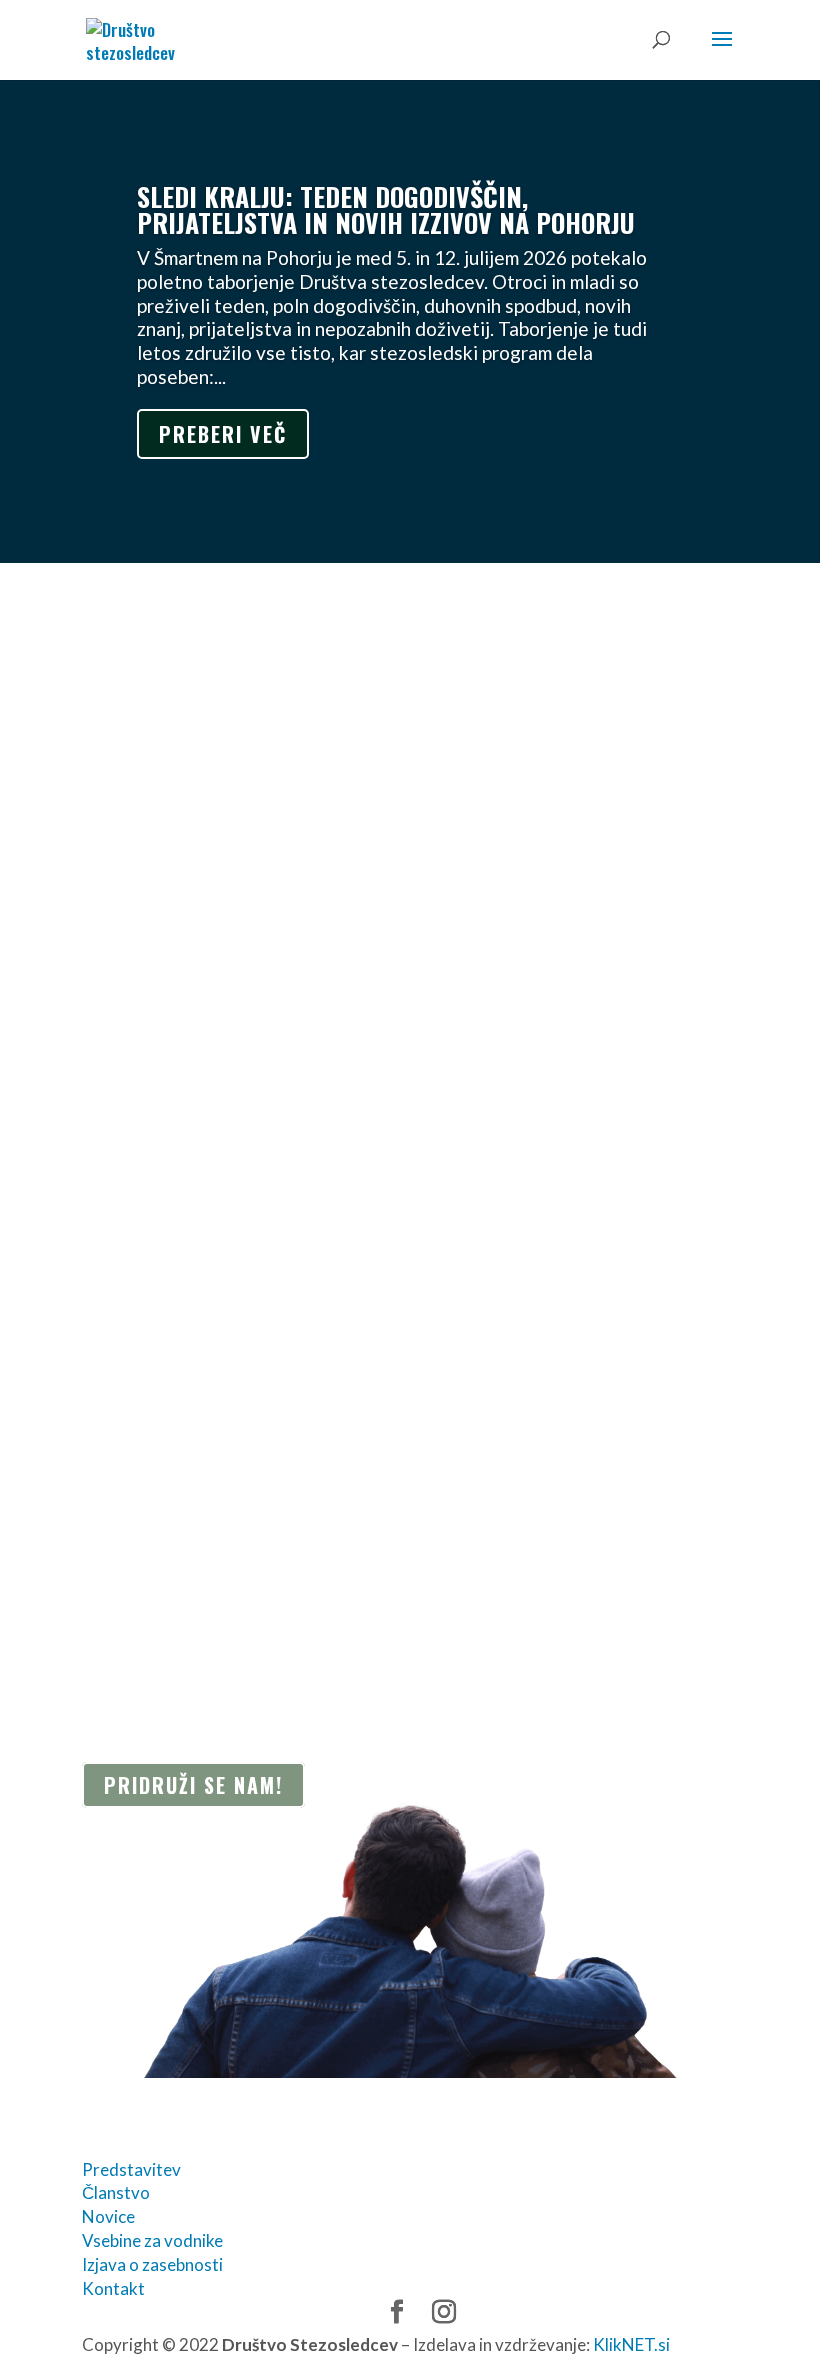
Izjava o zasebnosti (152, 2264)
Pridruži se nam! (193, 1785)
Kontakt (113, 2288)
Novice (108, 2216)
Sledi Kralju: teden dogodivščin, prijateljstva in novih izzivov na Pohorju (386, 209)
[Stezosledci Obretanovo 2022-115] (220, 1503)
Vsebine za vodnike (152, 2240)
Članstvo (116, 2192)
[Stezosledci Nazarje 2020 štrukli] (210, 1519)
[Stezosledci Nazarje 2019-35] (198, 1535)
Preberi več (223, 434)
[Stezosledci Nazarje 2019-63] (198, 1551)
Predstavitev (131, 2169)
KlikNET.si (631, 2344)
